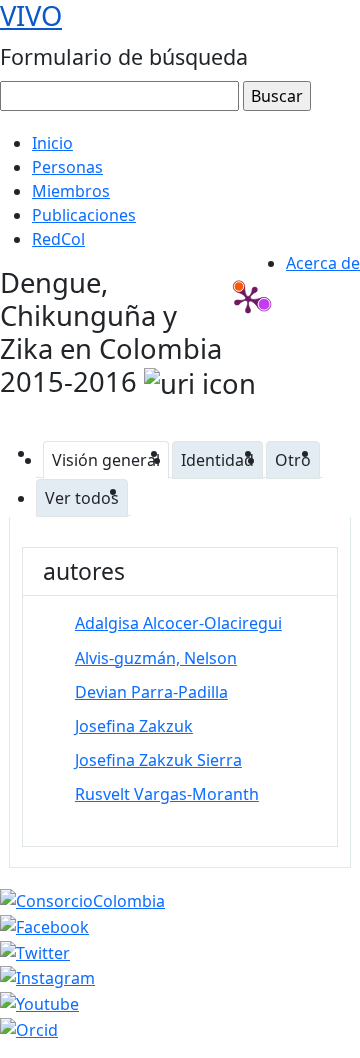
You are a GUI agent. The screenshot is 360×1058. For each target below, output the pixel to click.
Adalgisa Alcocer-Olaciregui (178, 623)
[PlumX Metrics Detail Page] (248, 299)
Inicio (52, 143)
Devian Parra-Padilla (151, 692)
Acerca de (323, 263)
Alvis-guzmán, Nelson (156, 658)
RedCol (58, 239)
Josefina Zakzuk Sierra (158, 760)
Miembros (71, 191)
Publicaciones (84, 215)
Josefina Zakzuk (134, 726)
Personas (67, 167)
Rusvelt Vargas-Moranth (167, 794)
